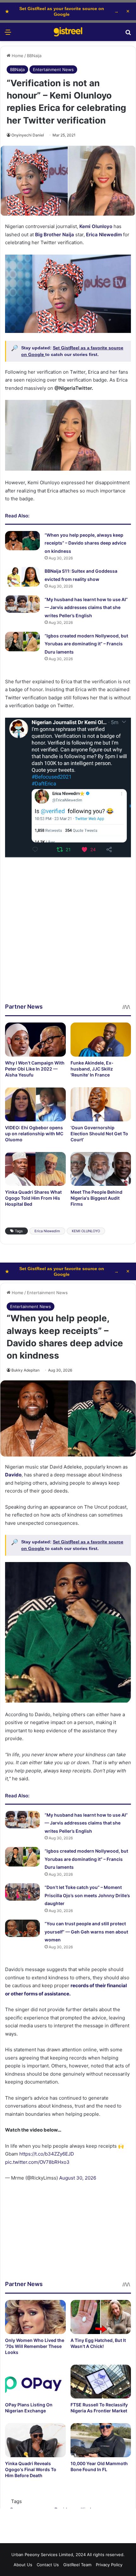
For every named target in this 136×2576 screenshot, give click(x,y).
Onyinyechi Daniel (28, 135)
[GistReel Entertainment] (68, 32)
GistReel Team (77, 2565)
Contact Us (48, 2565)
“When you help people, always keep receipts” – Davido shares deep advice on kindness (85, 543)
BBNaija (34, 56)
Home (17, 56)
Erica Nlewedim (47, 1231)
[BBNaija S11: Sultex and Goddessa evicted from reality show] (22, 577)
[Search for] (128, 34)
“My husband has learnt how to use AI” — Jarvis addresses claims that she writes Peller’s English (86, 607)
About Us (23, 2565)
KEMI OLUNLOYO (86, 1231)
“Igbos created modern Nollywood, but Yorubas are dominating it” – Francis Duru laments (86, 644)
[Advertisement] (68, 935)
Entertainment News (53, 69)
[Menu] (8, 34)
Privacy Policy (109, 2565)
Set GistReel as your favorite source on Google (62, 11)
